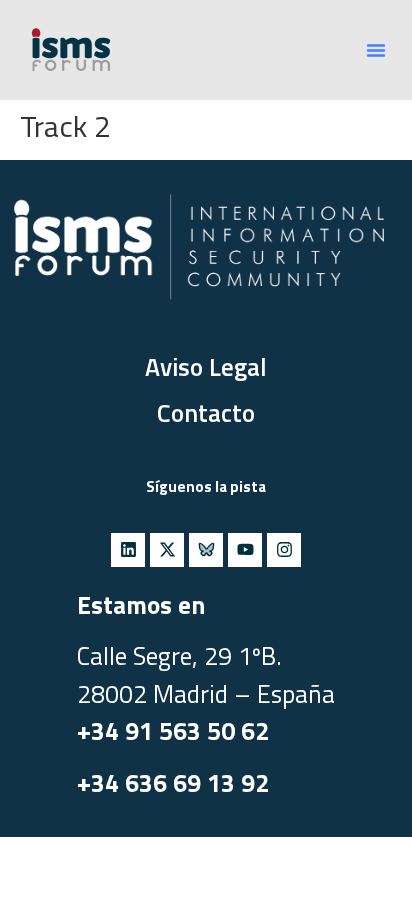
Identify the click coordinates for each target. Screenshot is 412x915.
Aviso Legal (206, 367)
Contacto (206, 413)
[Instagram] (284, 550)
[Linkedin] (128, 550)
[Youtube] (245, 550)
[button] (376, 50)
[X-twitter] (167, 550)
